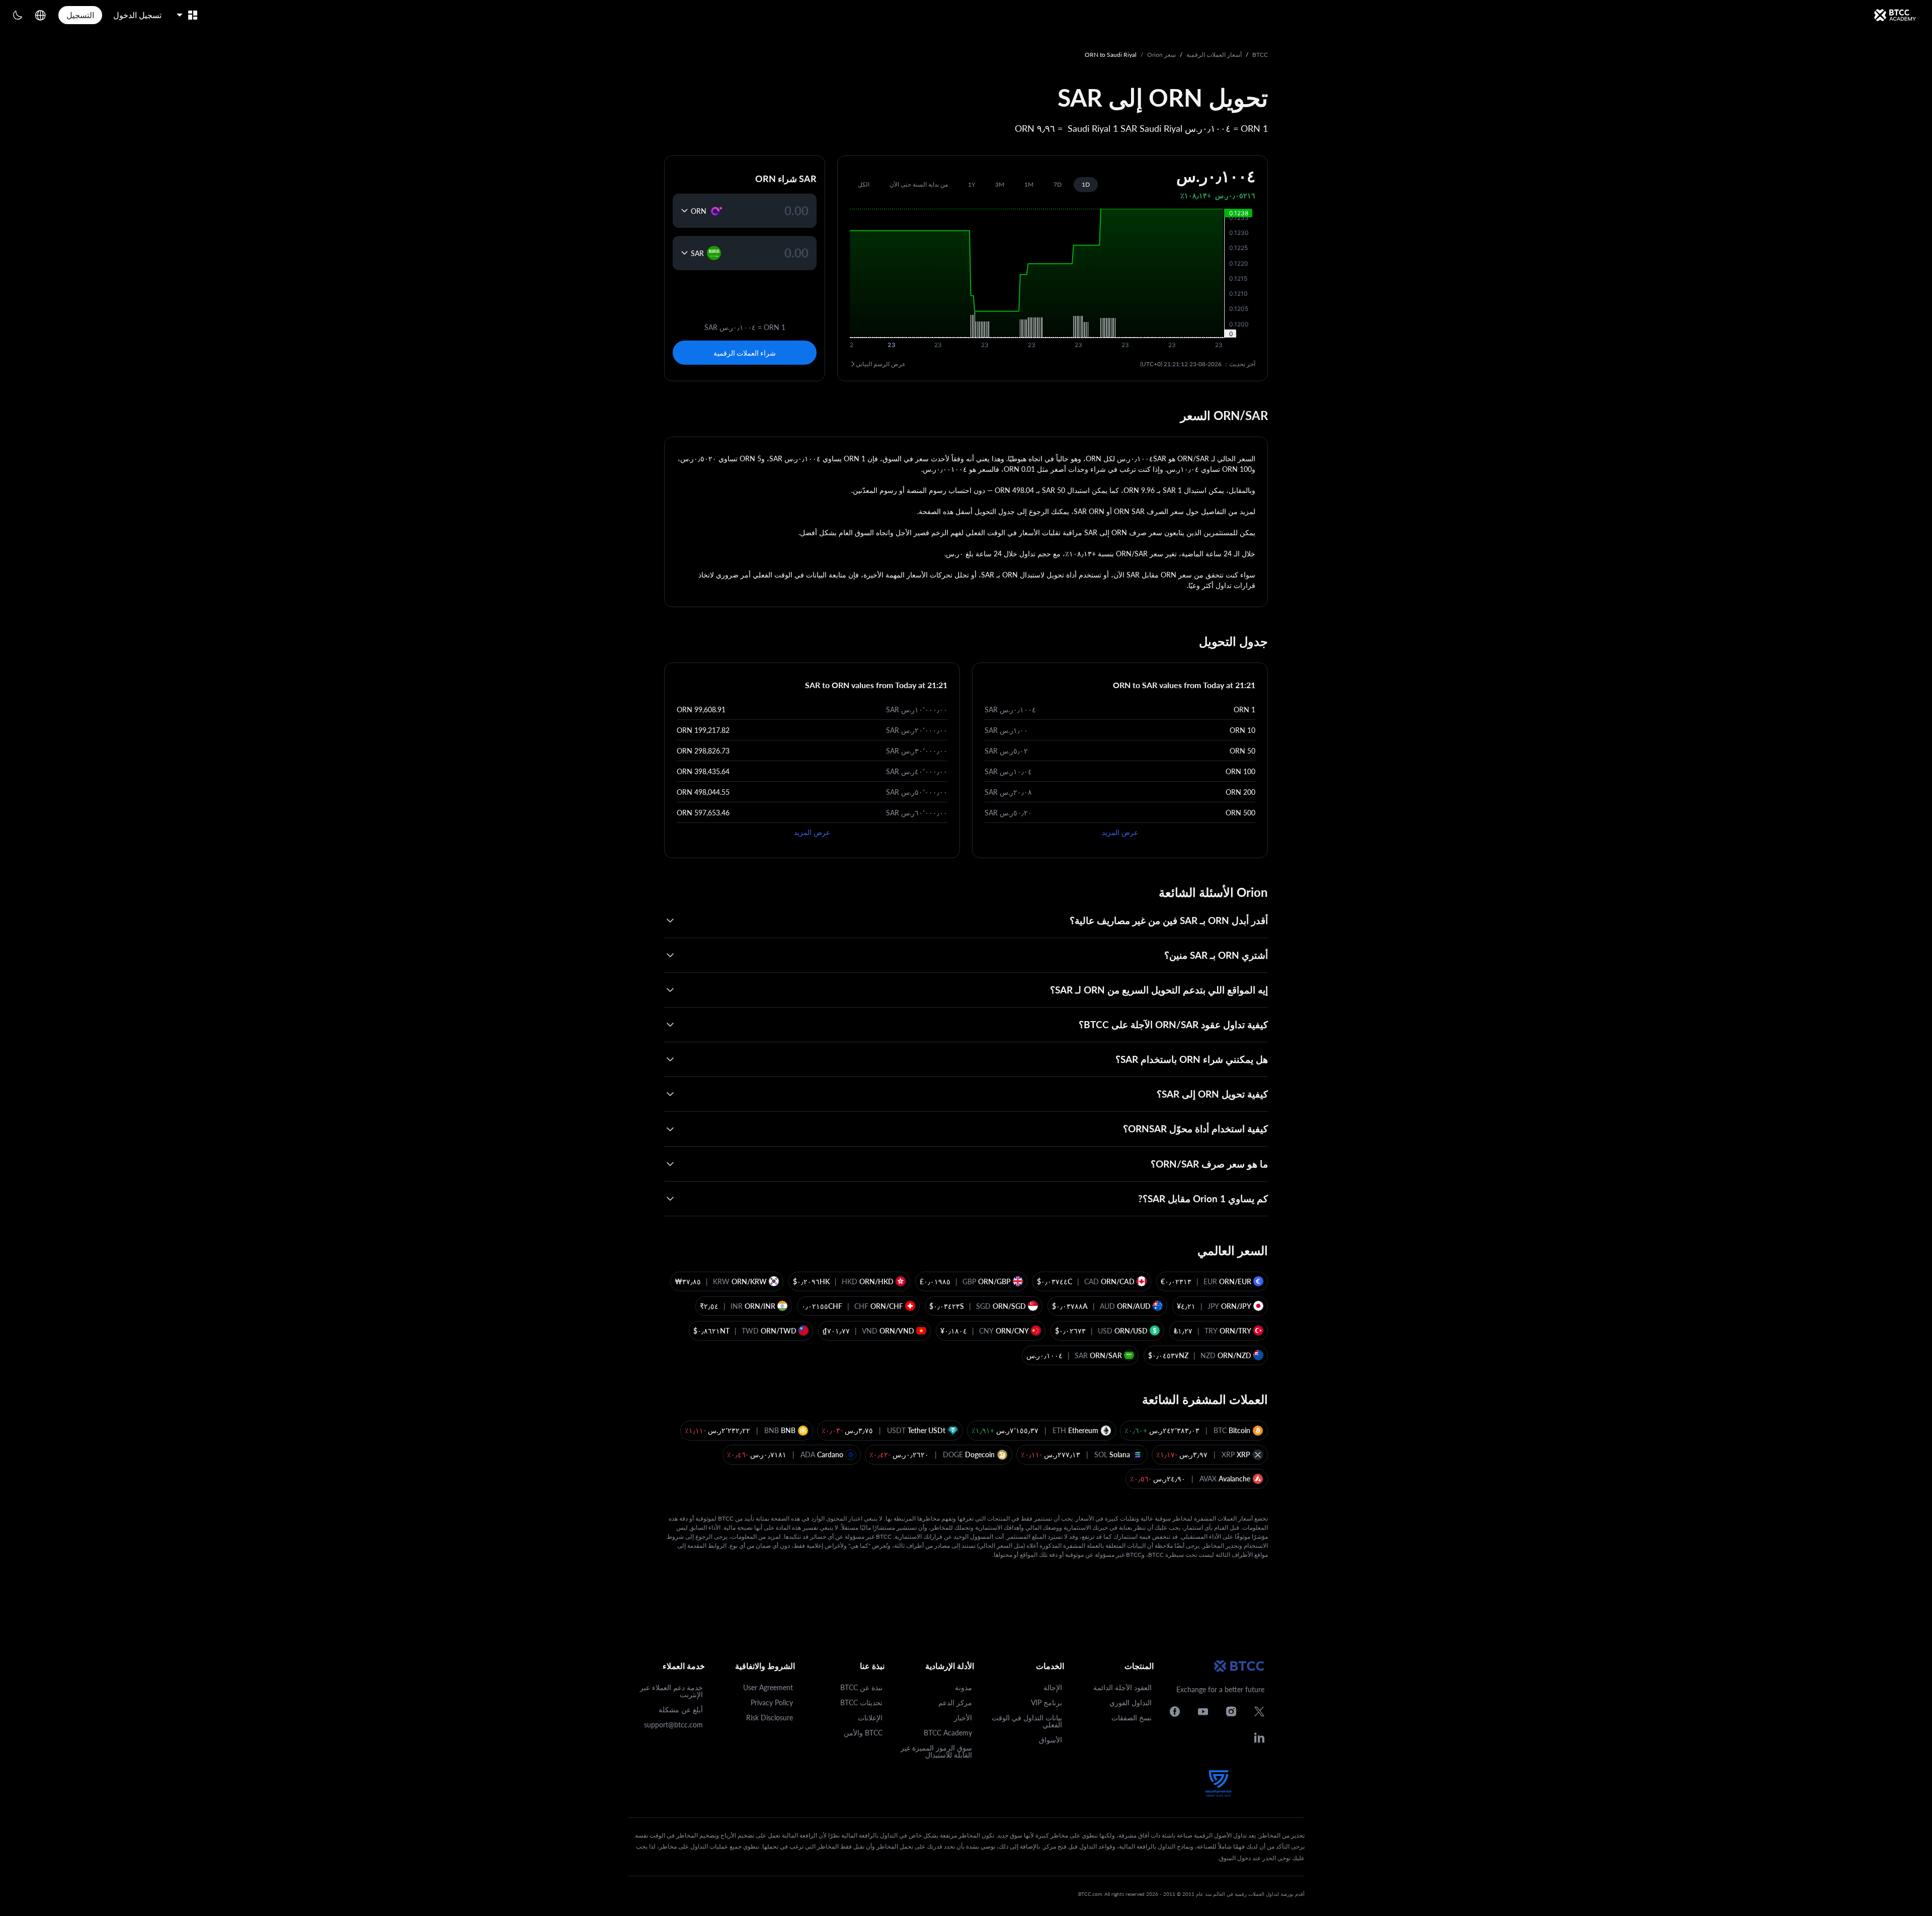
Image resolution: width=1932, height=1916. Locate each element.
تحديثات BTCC (861, 1702)
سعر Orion (1161, 55)
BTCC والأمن (863, 1733)
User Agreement (768, 1687)
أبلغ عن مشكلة (681, 1710)
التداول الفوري (1131, 1702)
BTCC (1260, 55)
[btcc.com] (1895, 15)
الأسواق (1051, 1740)
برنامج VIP (1046, 1702)
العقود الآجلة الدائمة (1122, 1687)
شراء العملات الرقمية (745, 353)
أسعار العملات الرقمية (1214, 55)
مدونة (963, 1687)
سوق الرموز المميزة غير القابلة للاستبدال (936, 1751)
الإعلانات (870, 1718)
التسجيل (80, 15)
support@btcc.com (673, 1725)
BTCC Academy (948, 1733)
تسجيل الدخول (137, 15)
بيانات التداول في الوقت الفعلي (1027, 1721)
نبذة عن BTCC (861, 1687)
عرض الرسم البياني (881, 364)
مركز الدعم (955, 1702)
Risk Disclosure (770, 1718)
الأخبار (963, 1718)
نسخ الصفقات (1132, 1718)
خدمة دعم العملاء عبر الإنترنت (671, 1691)
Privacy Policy (772, 1702)
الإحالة (1053, 1687)
